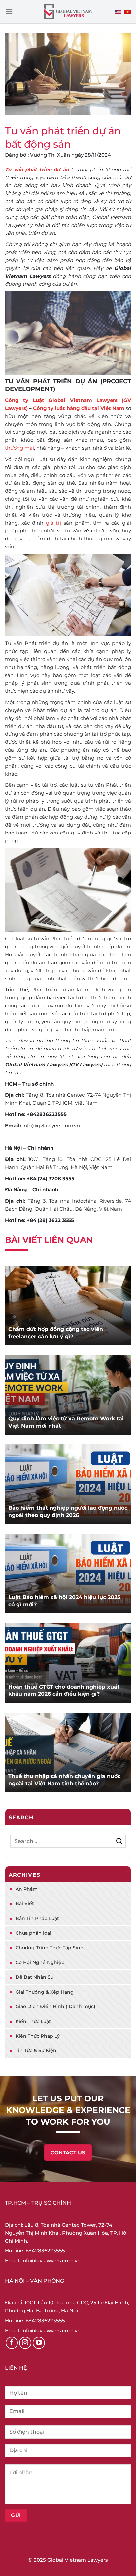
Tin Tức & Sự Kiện (36, 2050)
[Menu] (9, 11)
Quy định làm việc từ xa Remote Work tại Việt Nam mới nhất (66, 1422)
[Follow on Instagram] (25, 2343)
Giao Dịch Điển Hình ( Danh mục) (55, 2006)
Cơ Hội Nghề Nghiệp (40, 1962)
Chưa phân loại (33, 1933)
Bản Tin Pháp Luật (37, 1918)
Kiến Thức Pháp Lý (38, 2036)
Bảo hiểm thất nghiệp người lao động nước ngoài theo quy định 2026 (68, 1512)
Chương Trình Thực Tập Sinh (50, 1948)
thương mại (19, 448)
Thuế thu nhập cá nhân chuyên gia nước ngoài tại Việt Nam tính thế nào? (64, 1780)
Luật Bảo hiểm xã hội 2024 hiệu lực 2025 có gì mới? (64, 1601)
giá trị (54, 523)
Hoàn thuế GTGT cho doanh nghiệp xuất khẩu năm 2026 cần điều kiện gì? (64, 1690)
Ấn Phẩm (27, 1889)
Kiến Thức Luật (33, 2021)
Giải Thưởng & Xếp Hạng (45, 1992)
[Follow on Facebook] (12, 2343)
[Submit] (119, 1841)
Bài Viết (25, 1903)
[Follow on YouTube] (39, 2343)
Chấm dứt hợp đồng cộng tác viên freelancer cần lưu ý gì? (56, 1333)
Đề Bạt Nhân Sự (34, 1977)
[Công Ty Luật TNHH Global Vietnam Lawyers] (68, 12)
